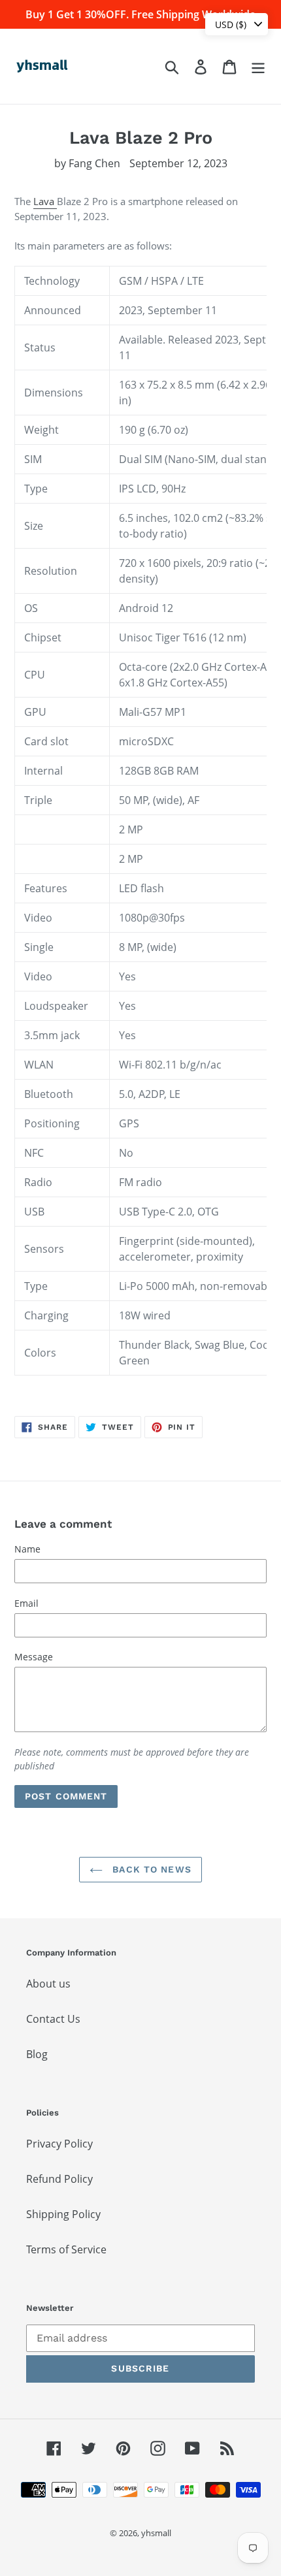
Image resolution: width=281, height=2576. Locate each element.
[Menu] (258, 66)
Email (26, 1603)
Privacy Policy (59, 2144)
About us (48, 1984)
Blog (37, 2054)
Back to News (150, 1869)
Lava (45, 201)
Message (34, 1657)
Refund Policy (59, 2179)
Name (27, 1549)
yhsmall (156, 2533)
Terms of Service (66, 2249)
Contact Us (53, 2019)
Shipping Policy (63, 2214)
